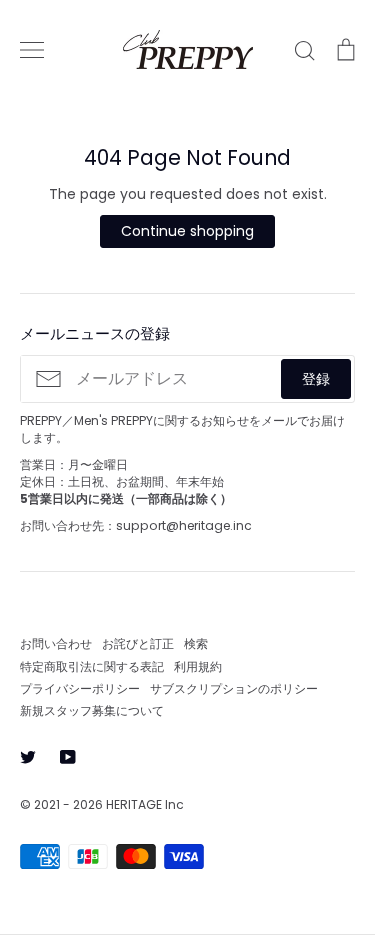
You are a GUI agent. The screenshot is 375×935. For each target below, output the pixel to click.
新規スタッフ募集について (92, 710)
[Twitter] (28, 757)
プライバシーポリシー (80, 688)
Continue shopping (187, 231)
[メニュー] (32, 50)
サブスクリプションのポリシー (234, 688)
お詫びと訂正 (138, 643)
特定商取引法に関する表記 (92, 666)
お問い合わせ (56, 643)
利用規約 (198, 666)
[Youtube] (68, 757)
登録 (316, 379)
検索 (196, 643)
